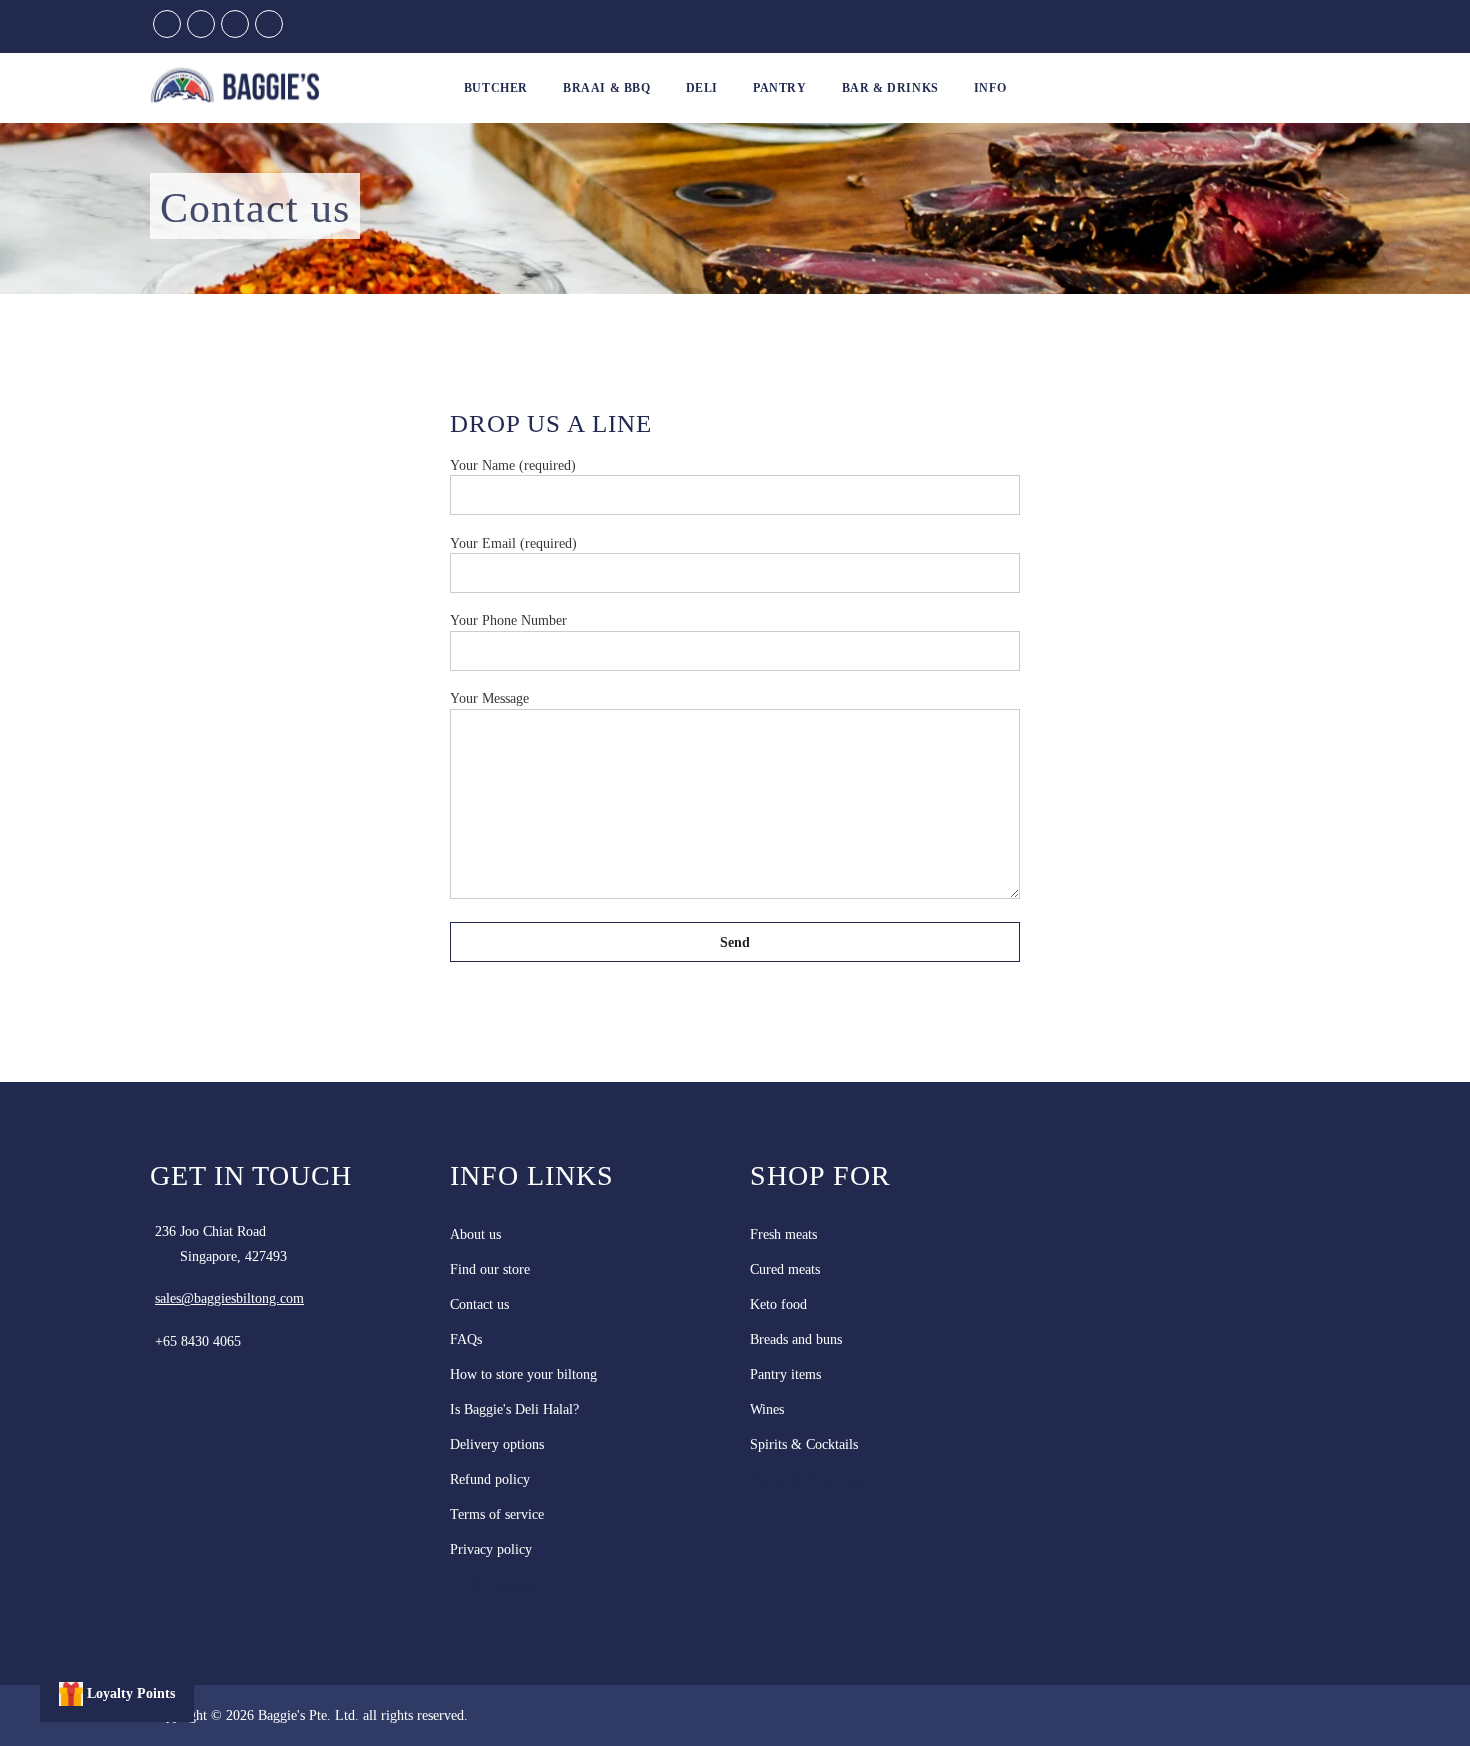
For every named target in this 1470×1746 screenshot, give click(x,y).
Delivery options (497, 1444)
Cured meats (785, 1269)
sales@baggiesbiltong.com (229, 1298)
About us (475, 1234)
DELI (702, 88)
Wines (767, 1409)
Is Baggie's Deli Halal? (514, 1409)
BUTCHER (496, 88)
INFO (990, 88)
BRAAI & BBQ (607, 88)
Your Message (489, 698)
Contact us (479, 1304)
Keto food (778, 1304)
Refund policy (490, 1479)
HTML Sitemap (494, 1584)
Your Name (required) (513, 465)
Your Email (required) (513, 543)
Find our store (490, 1269)
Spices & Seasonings (808, 1479)
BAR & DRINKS (890, 88)
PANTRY (780, 88)
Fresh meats (783, 1234)
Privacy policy (491, 1549)
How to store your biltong (523, 1374)
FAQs (466, 1339)
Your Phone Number (508, 620)
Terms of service (497, 1514)
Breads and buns (796, 1339)
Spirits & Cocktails (804, 1444)
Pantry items (785, 1374)
